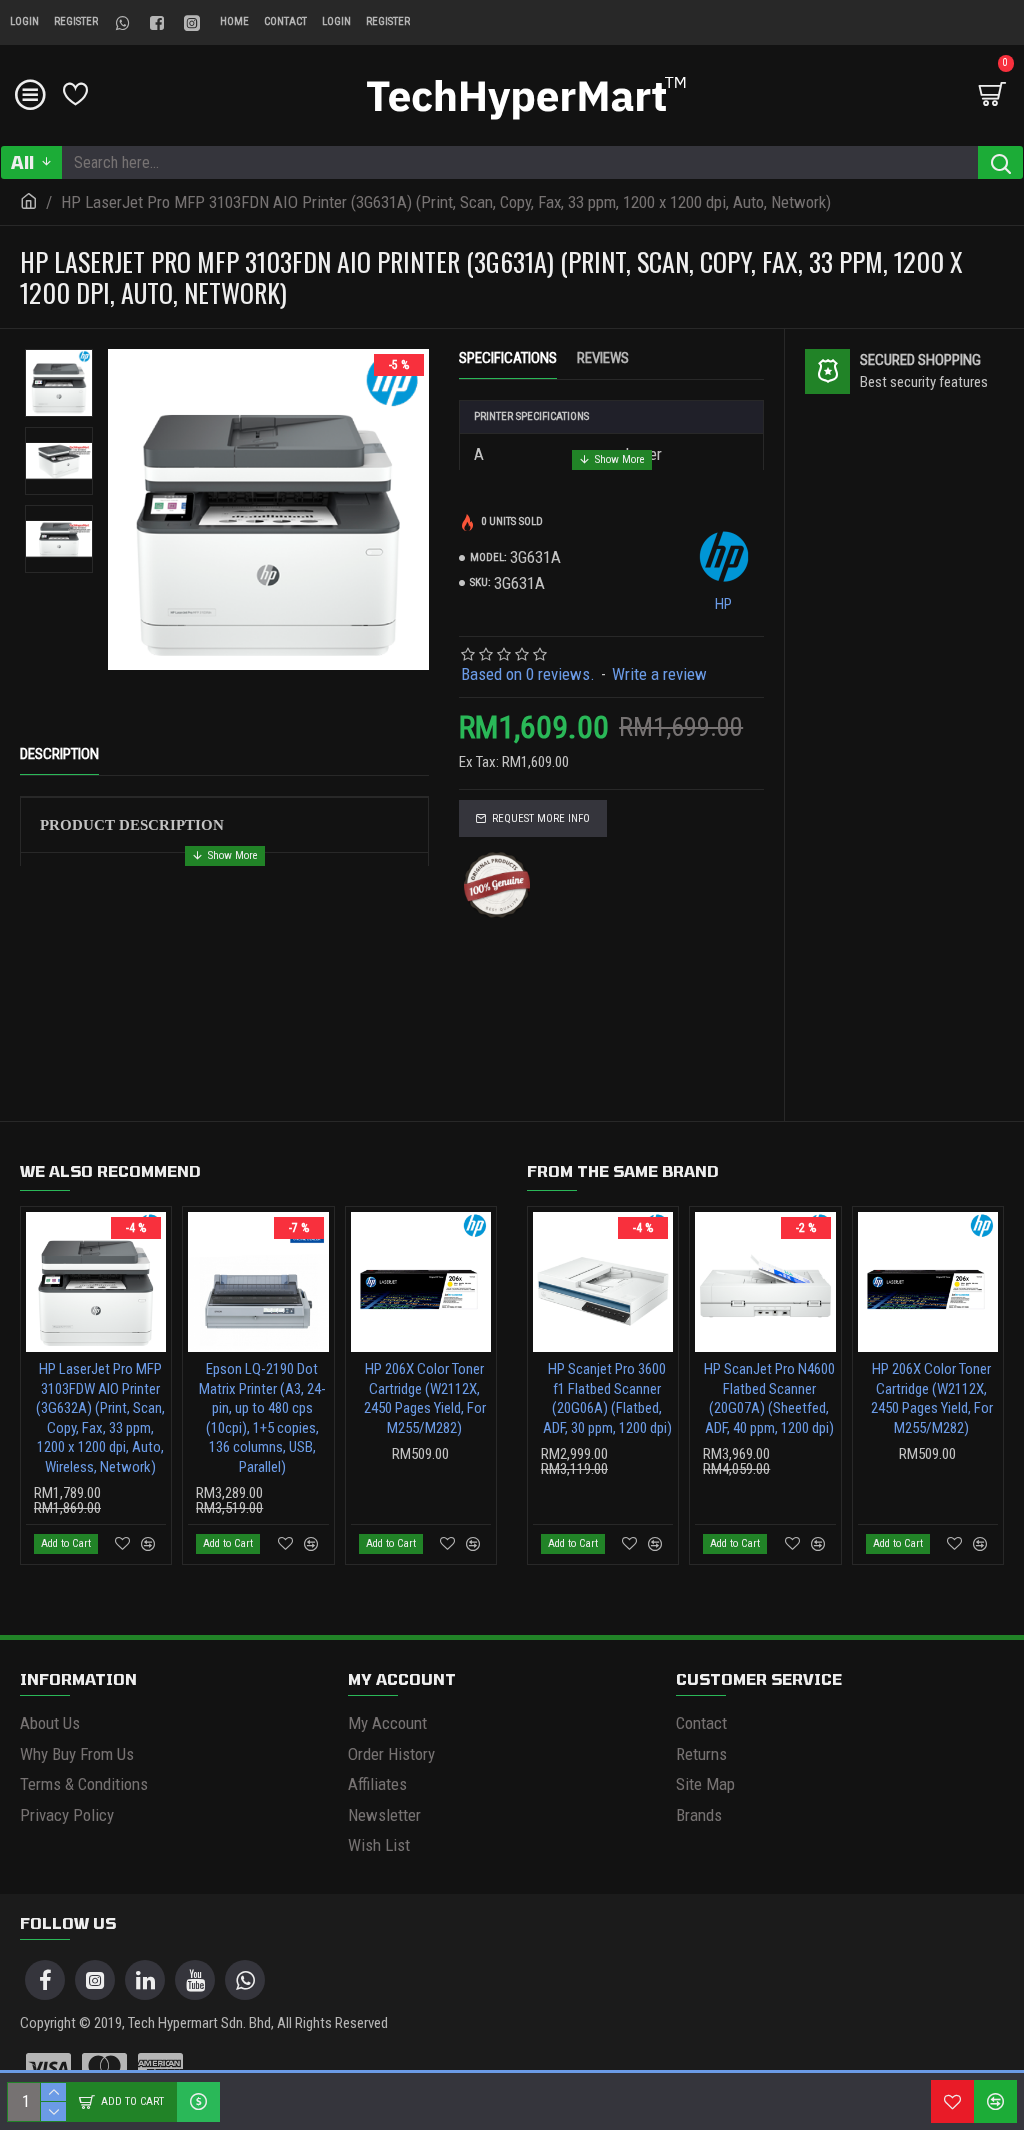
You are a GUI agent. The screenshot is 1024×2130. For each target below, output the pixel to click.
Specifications (508, 358)
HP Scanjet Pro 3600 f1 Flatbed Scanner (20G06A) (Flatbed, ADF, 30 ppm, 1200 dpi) (607, 1398)
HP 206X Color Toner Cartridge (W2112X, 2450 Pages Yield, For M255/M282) (425, 1398)
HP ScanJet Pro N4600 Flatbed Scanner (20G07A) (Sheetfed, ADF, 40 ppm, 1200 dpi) (769, 1398)
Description (59, 754)
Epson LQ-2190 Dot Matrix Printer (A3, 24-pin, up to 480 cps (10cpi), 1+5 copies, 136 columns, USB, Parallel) (262, 1418)
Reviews (603, 358)
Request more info (541, 818)
